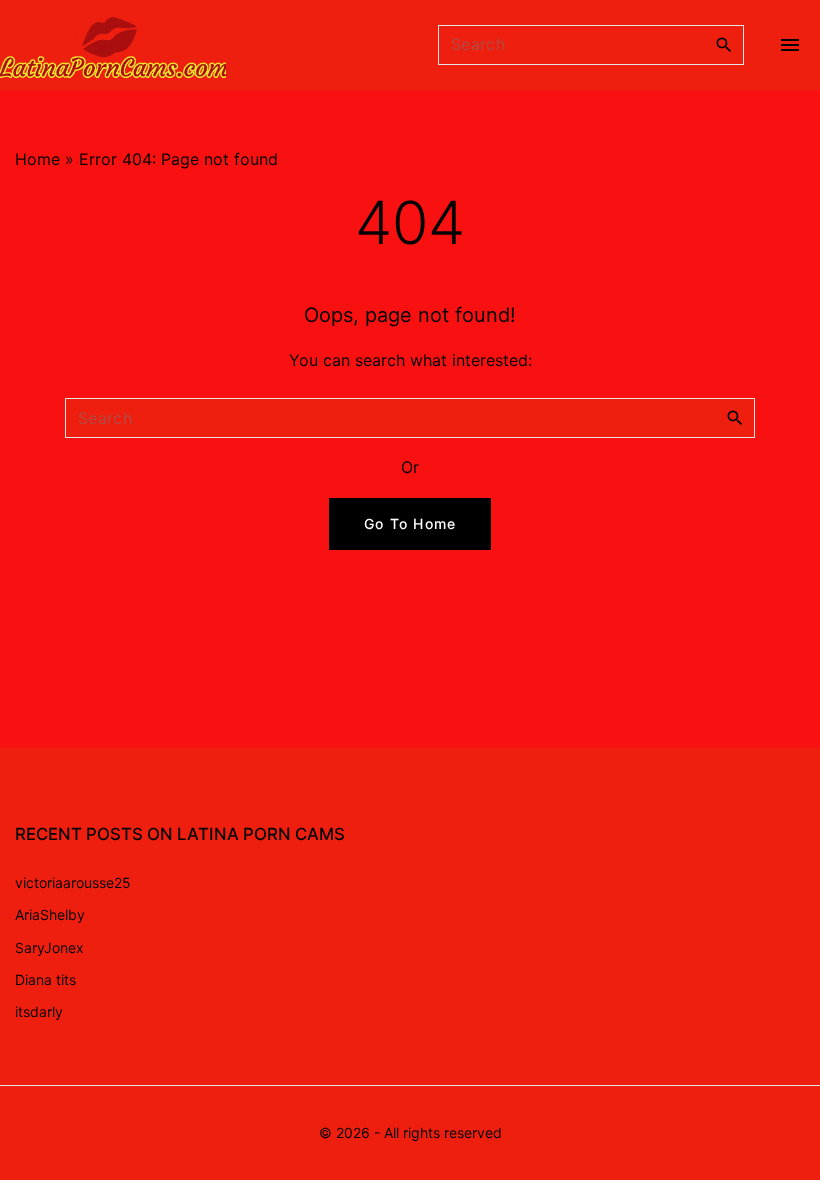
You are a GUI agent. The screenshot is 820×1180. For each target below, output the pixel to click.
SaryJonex (49, 947)
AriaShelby (50, 914)
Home (37, 159)
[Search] (724, 44)
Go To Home (410, 523)
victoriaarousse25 (73, 882)
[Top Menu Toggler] (790, 45)
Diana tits (45, 979)
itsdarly (39, 1011)
